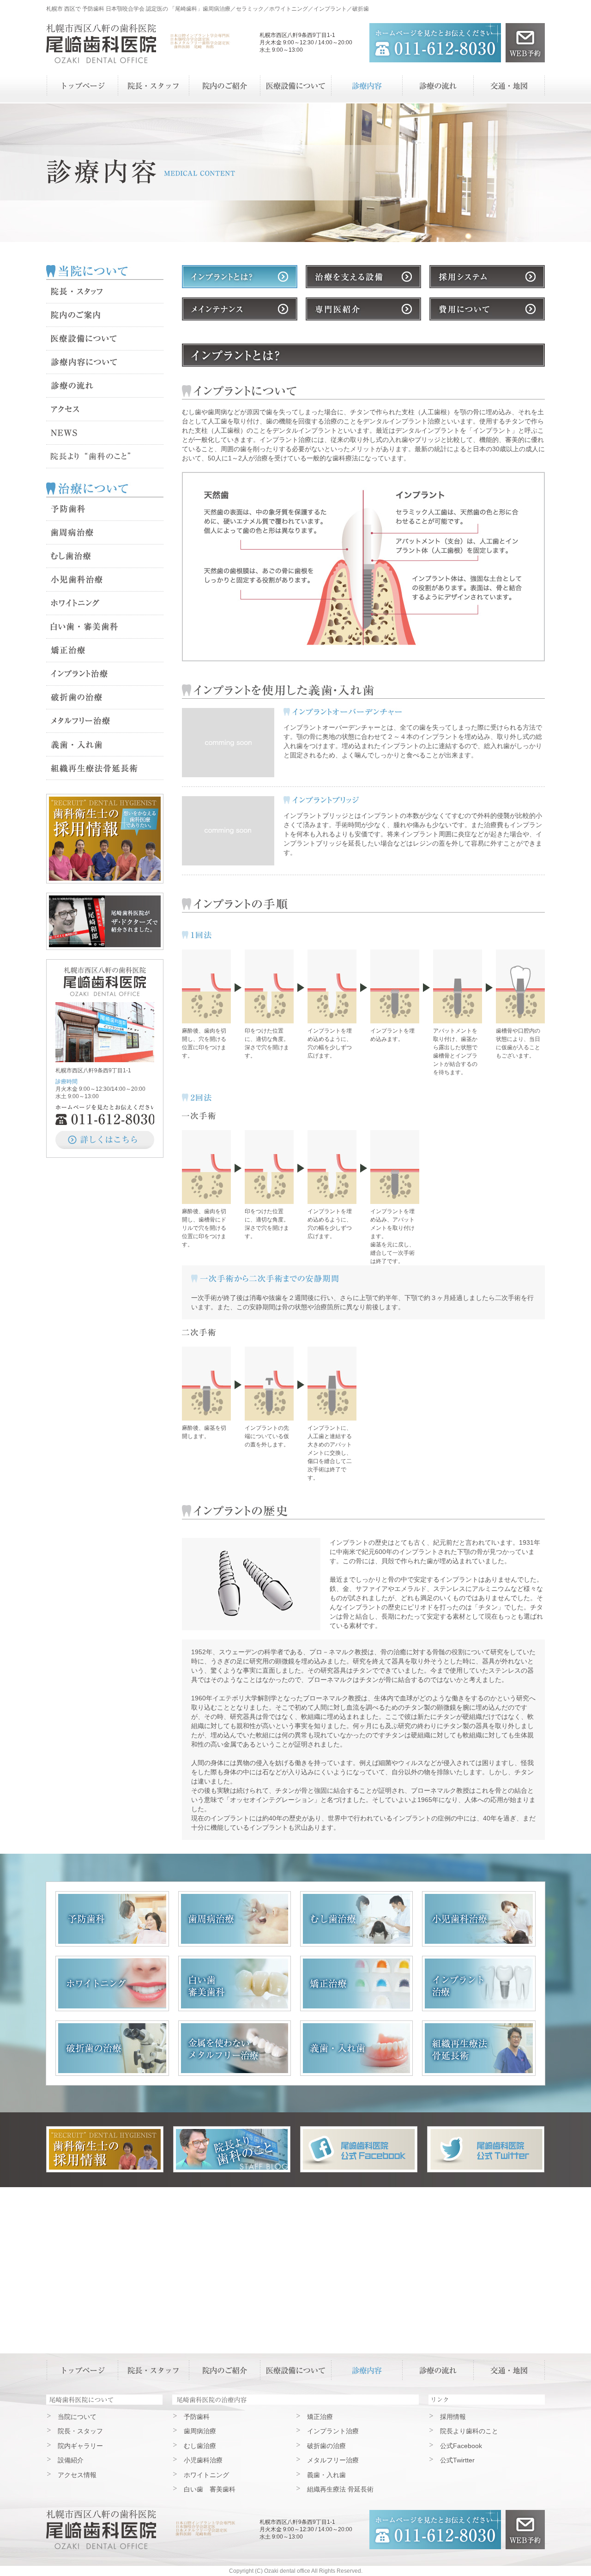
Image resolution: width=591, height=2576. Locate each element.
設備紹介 (71, 2460)
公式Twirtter (457, 2460)
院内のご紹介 (224, 86)
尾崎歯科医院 (101, 2530)
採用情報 (453, 2417)
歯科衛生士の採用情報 (105, 839)
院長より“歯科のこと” (105, 457)
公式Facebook (461, 2446)
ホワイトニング (105, 603)
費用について (487, 309)
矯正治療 (105, 650)
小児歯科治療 (105, 580)
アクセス (105, 409)
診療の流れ (438, 86)
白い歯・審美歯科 (105, 627)
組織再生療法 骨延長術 (479, 2048)
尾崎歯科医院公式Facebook (359, 2149)
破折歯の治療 (105, 698)
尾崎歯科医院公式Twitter (486, 2149)
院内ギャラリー (80, 2446)
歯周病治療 (105, 533)
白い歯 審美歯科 (235, 1983)
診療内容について (105, 362)
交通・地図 (509, 86)
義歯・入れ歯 (105, 745)
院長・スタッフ (153, 86)
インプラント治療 (105, 674)
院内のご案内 (105, 315)
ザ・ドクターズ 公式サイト (105, 921)
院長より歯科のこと (232, 2149)
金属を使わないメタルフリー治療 (235, 2048)
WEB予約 (525, 43)
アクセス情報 (77, 2475)
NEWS (105, 433)
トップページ (82, 86)
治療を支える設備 (363, 277)
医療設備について (295, 86)
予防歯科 (105, 509)
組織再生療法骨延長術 (105, 768)
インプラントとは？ (240, 277)
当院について (77, 2417)
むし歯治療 (105, 556)
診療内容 (367, 86)
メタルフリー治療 (105, 721)
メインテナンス (240, 309)
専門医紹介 (363, 309)
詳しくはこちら (105, 1140)
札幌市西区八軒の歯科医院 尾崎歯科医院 (101, 44)
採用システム (487, 277)
